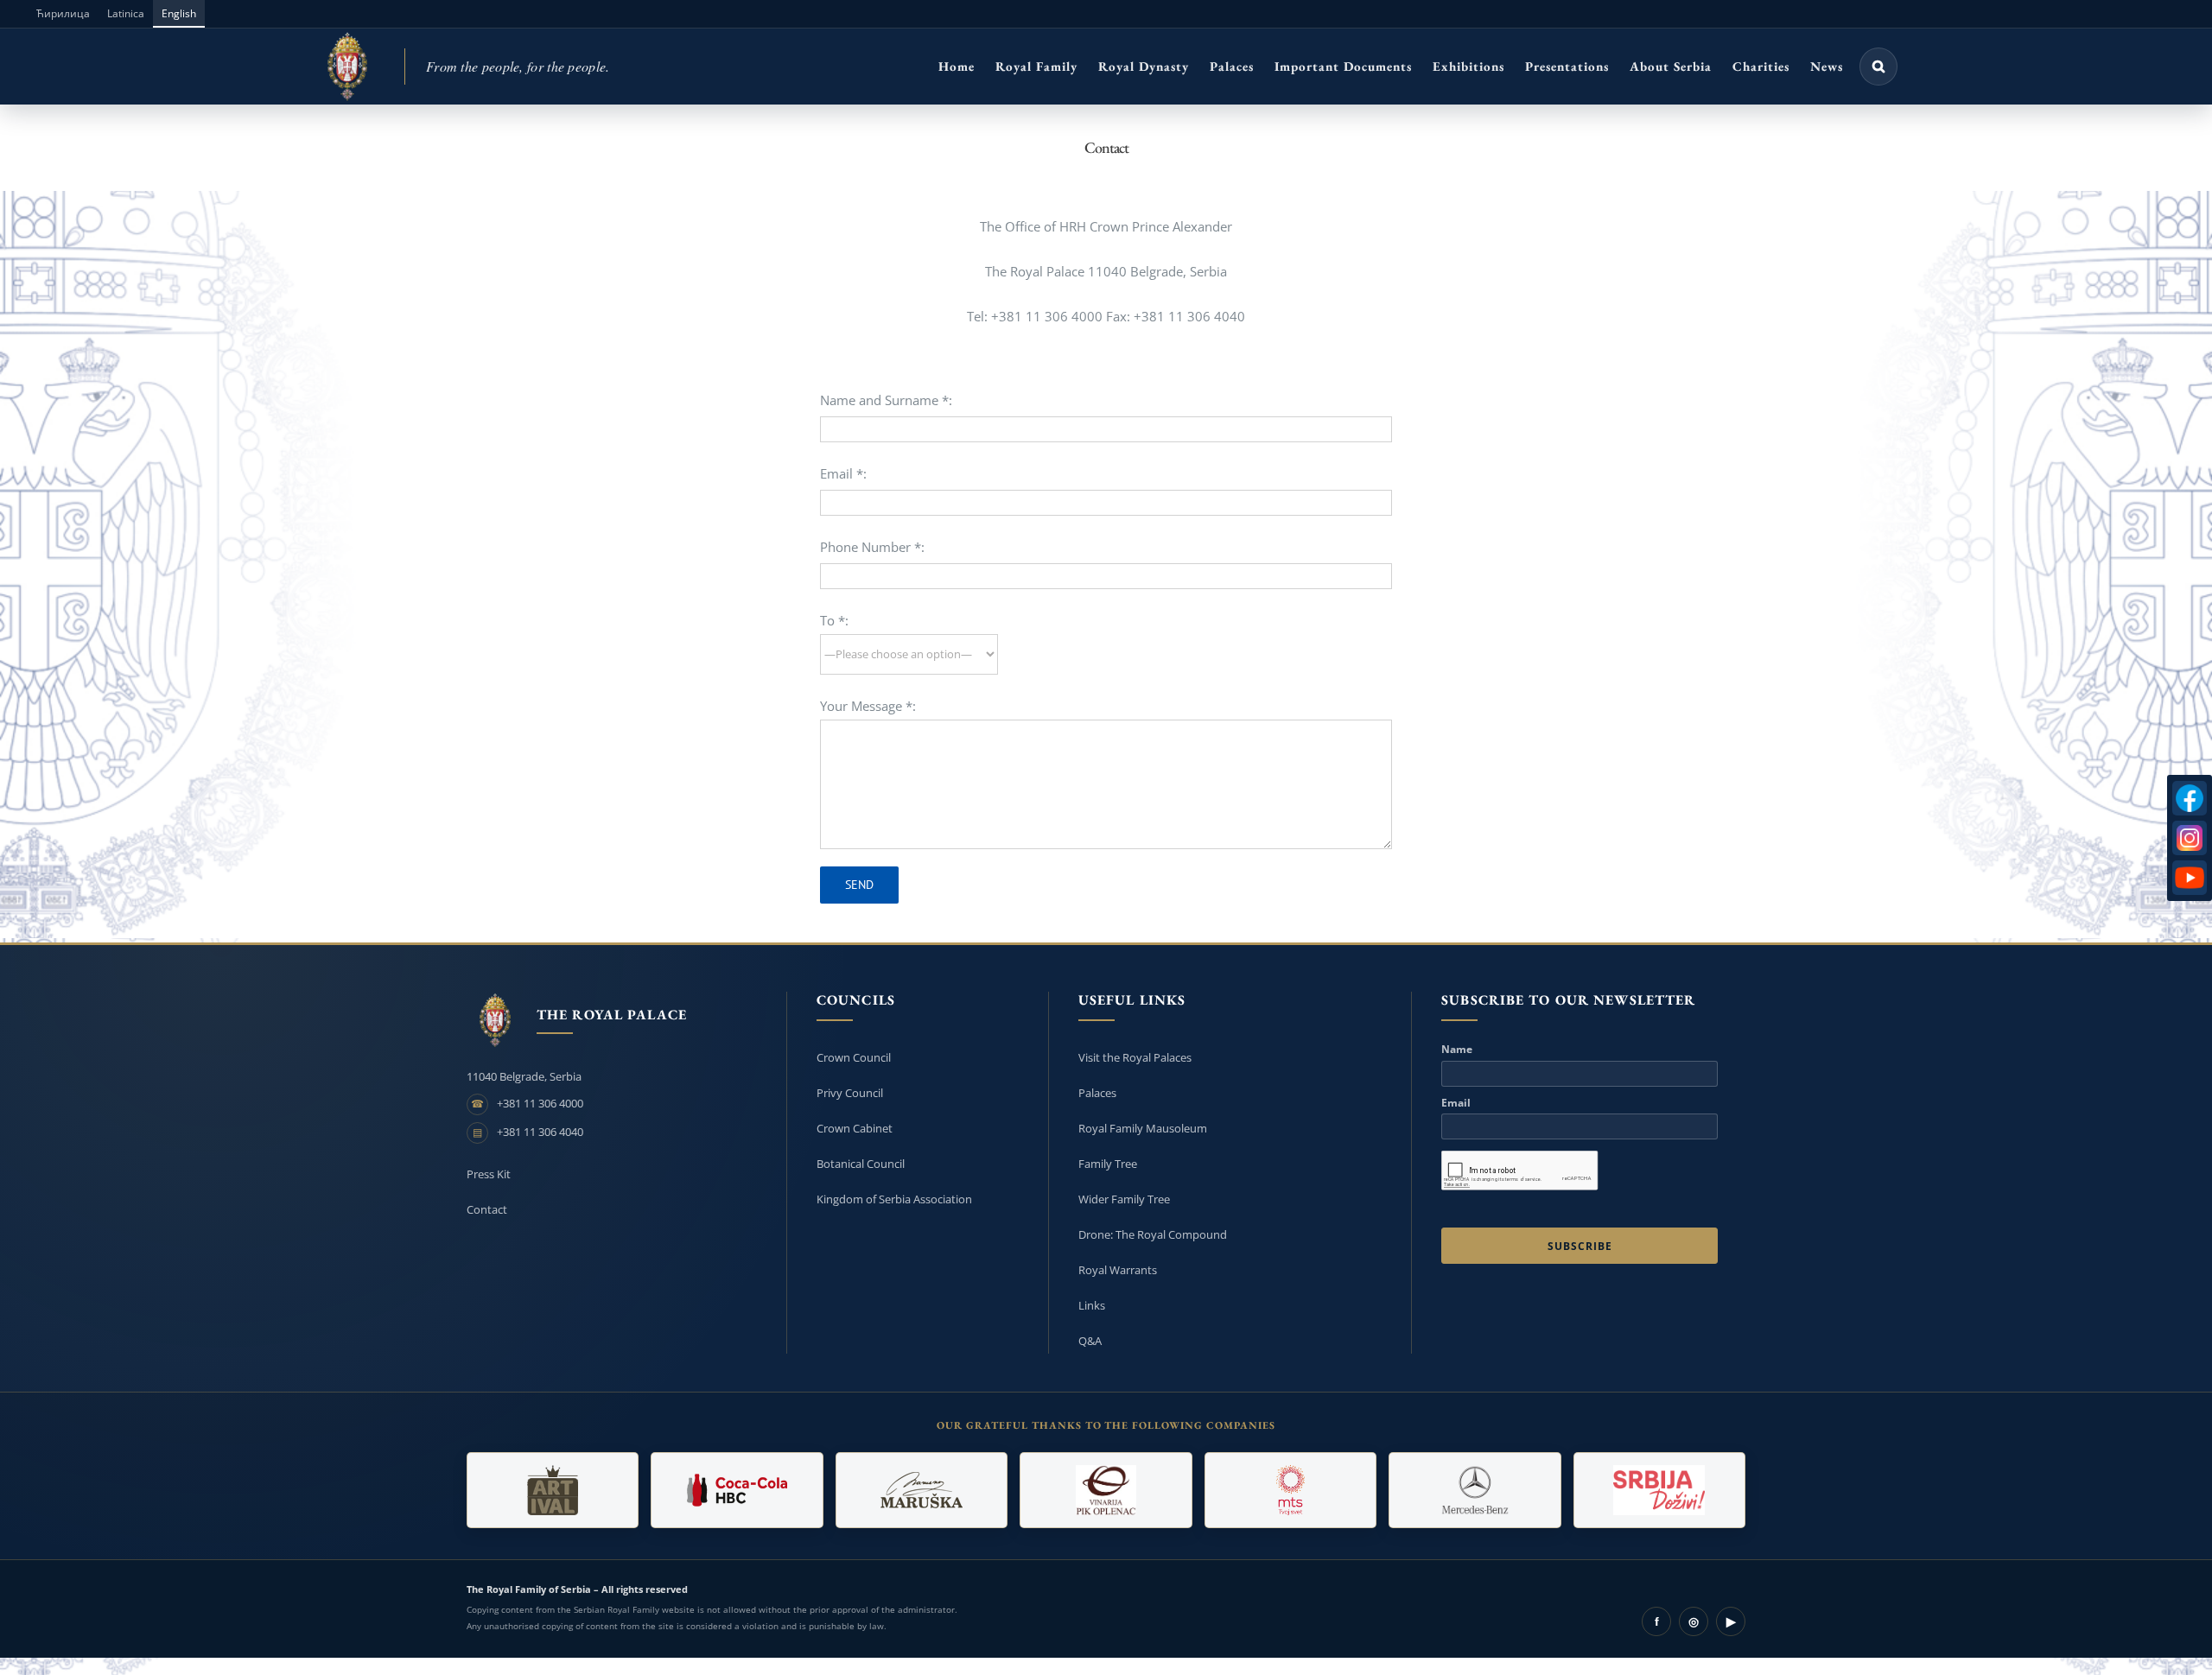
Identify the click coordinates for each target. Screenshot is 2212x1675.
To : (834, 620)
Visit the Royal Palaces (1135, 1057)
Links (1092, 1305)
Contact (487, 1209)
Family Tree (1108, 1164)
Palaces (1097, 1093)
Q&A (1090, 1341)
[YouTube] (2190, 878)
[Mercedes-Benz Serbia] (1475, 1490)
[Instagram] (2190, 838)
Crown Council (854, 1057)
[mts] (1290, 1490)
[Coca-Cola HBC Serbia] (737, 1490)
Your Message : (868, 706)
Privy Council (850, 1093)
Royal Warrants (1118, 1270)
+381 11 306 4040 (540, 1132)
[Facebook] (2190, 798)
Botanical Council (861, 1164)
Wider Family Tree (1124, 1199)
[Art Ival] (553, 1490)
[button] (1878, 67)
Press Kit (489, 1174)
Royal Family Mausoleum (1143, 1128)
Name (1457, 1050)
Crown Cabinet (855, 1128)
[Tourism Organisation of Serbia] (1659, 1490)
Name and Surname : (886, 400)
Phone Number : (872, 547)
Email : (843, 473)
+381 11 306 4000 (540, 1103)
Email (1456, 1103)
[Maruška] (922, 1490)
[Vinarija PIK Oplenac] (1106, 1490)
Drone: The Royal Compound (1153, 1234)
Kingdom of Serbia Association (894, 1199)
